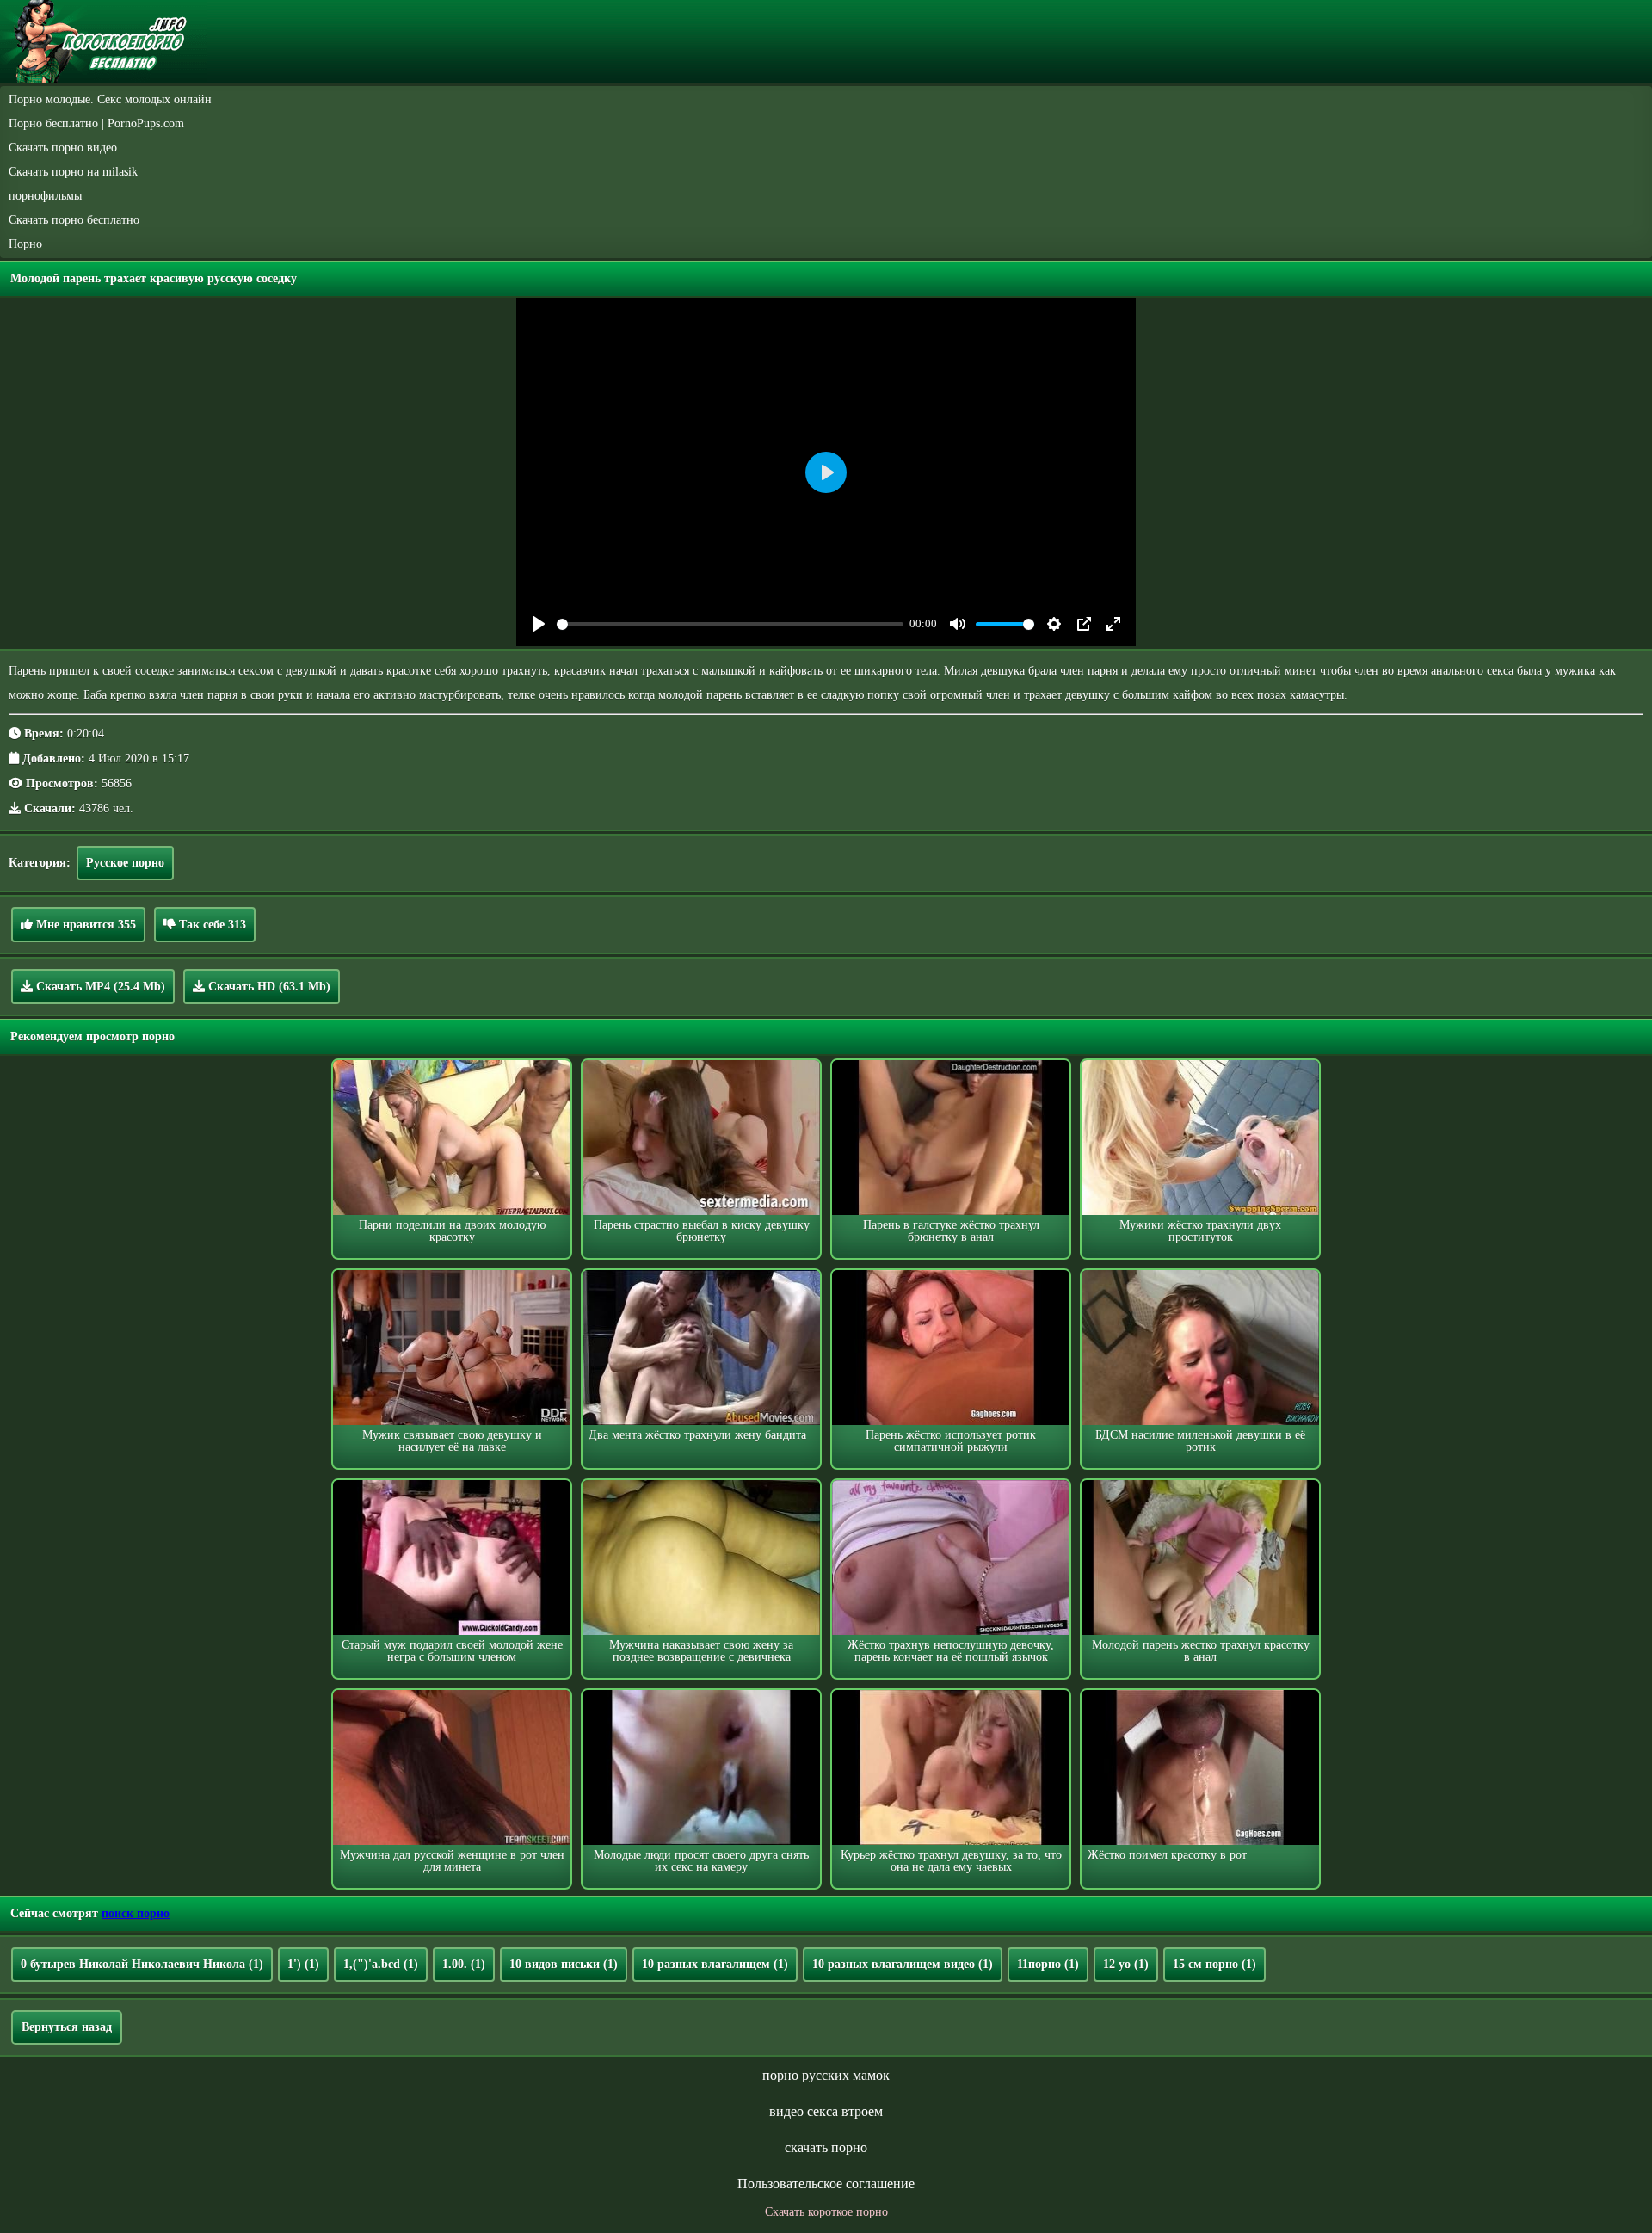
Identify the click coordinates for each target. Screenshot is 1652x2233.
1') (303, 1964)
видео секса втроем (826, 2111)
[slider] (730, 624)
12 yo (1126, 1964)
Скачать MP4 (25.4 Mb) (99, 987)
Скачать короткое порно (826, 2212)
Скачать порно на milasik (73, 172)
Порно (25, 244)
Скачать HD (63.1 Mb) (268, 987)
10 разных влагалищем (715, 1964)
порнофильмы (45, 196)
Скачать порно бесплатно (74, 220)
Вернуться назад (67, 2027)
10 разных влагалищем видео (903, 1964)
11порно (1048, 1964)
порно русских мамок (826, 2075)
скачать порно (826, 2147)
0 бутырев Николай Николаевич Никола (142, 1964)
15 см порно (1214, 1964)
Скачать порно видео (63, 148)
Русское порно (125, 863)
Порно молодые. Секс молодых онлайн (110, 99)
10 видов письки (564, 1964)
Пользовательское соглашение (826, 2184)
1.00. (464, 1964)
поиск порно (136, 1913)
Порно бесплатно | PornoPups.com (96, 123)
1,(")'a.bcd (381, 1964)
